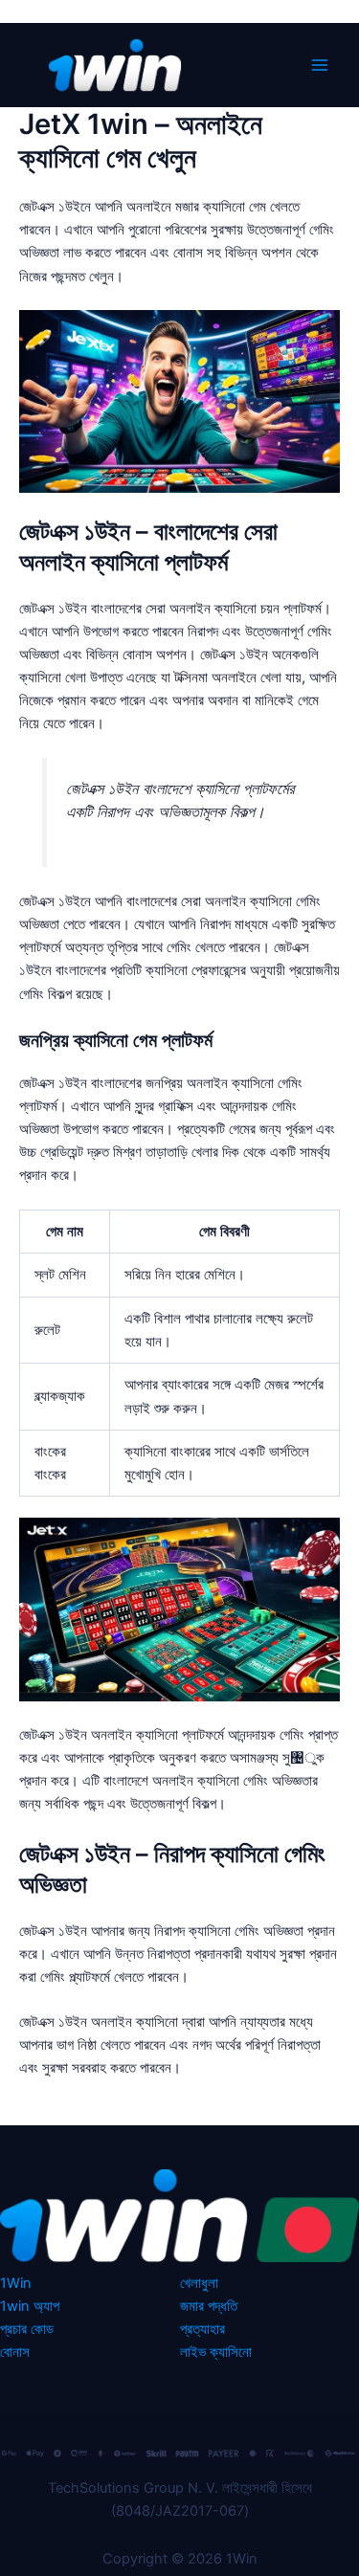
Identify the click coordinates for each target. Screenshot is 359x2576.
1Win (16, 2283)
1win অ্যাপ (30, 2306)
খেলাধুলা (199, 2283)
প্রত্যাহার (202, 2329)
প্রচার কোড (27, 2329)
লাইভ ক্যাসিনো (216, 2352)
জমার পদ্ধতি (209, 2306)
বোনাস (15, 2352)
